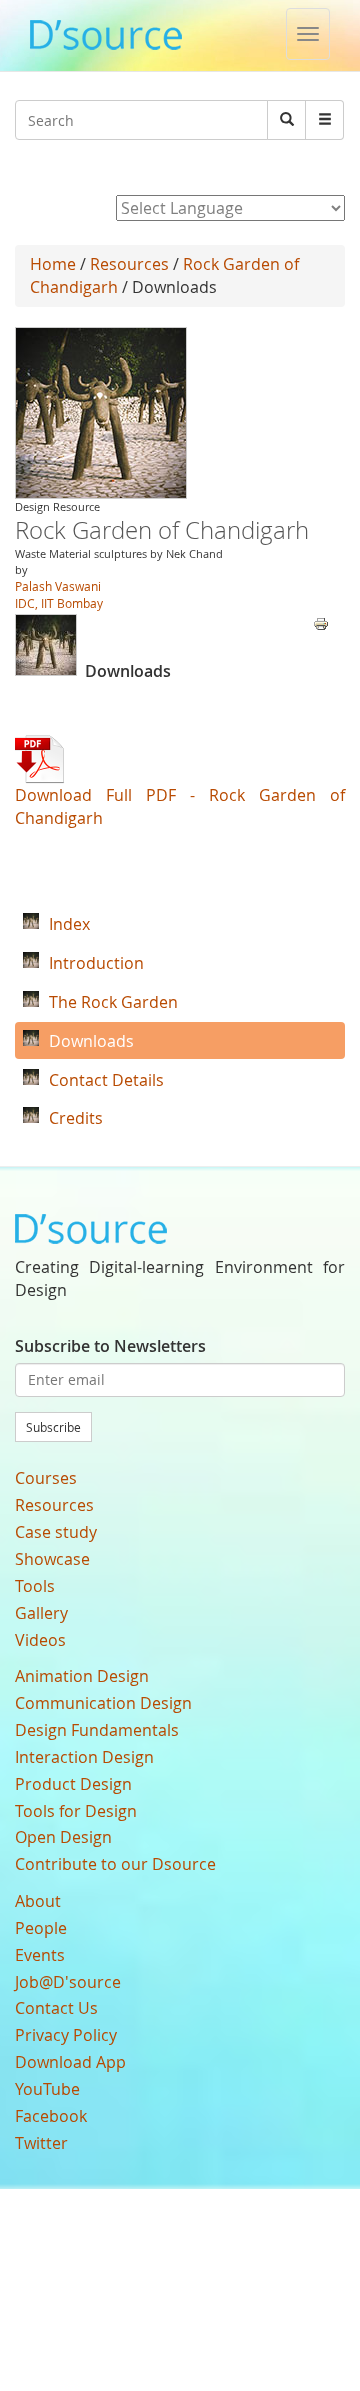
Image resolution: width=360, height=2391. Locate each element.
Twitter (41, 2143)
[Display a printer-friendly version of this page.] (321, 622)
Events (40, 1955)
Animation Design (82, 1676)
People (41, 1928)
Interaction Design (84, 1757)
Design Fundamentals (97, 1730)
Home (53, 264)
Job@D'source (68, 1982)
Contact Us (56, 2008)
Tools (35, 1586)
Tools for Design (76, 1811)
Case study (56, 1532)
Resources (129, 264)
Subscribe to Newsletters (110, 1346)
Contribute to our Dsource (115, 1864)
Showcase (52, 1559)
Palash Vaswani (58, 586)
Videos (40, 1640)
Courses (46, 1478)
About (38, 1901)
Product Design (73, 1784)
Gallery (41, 1613)
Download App (70, 2062)
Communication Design (103, 1703)
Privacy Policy (66, 2035)
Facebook (51, 2116)
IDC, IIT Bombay (59, 603)
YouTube (47, 2089)
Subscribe (53, 1427)
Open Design (63, 1837)
